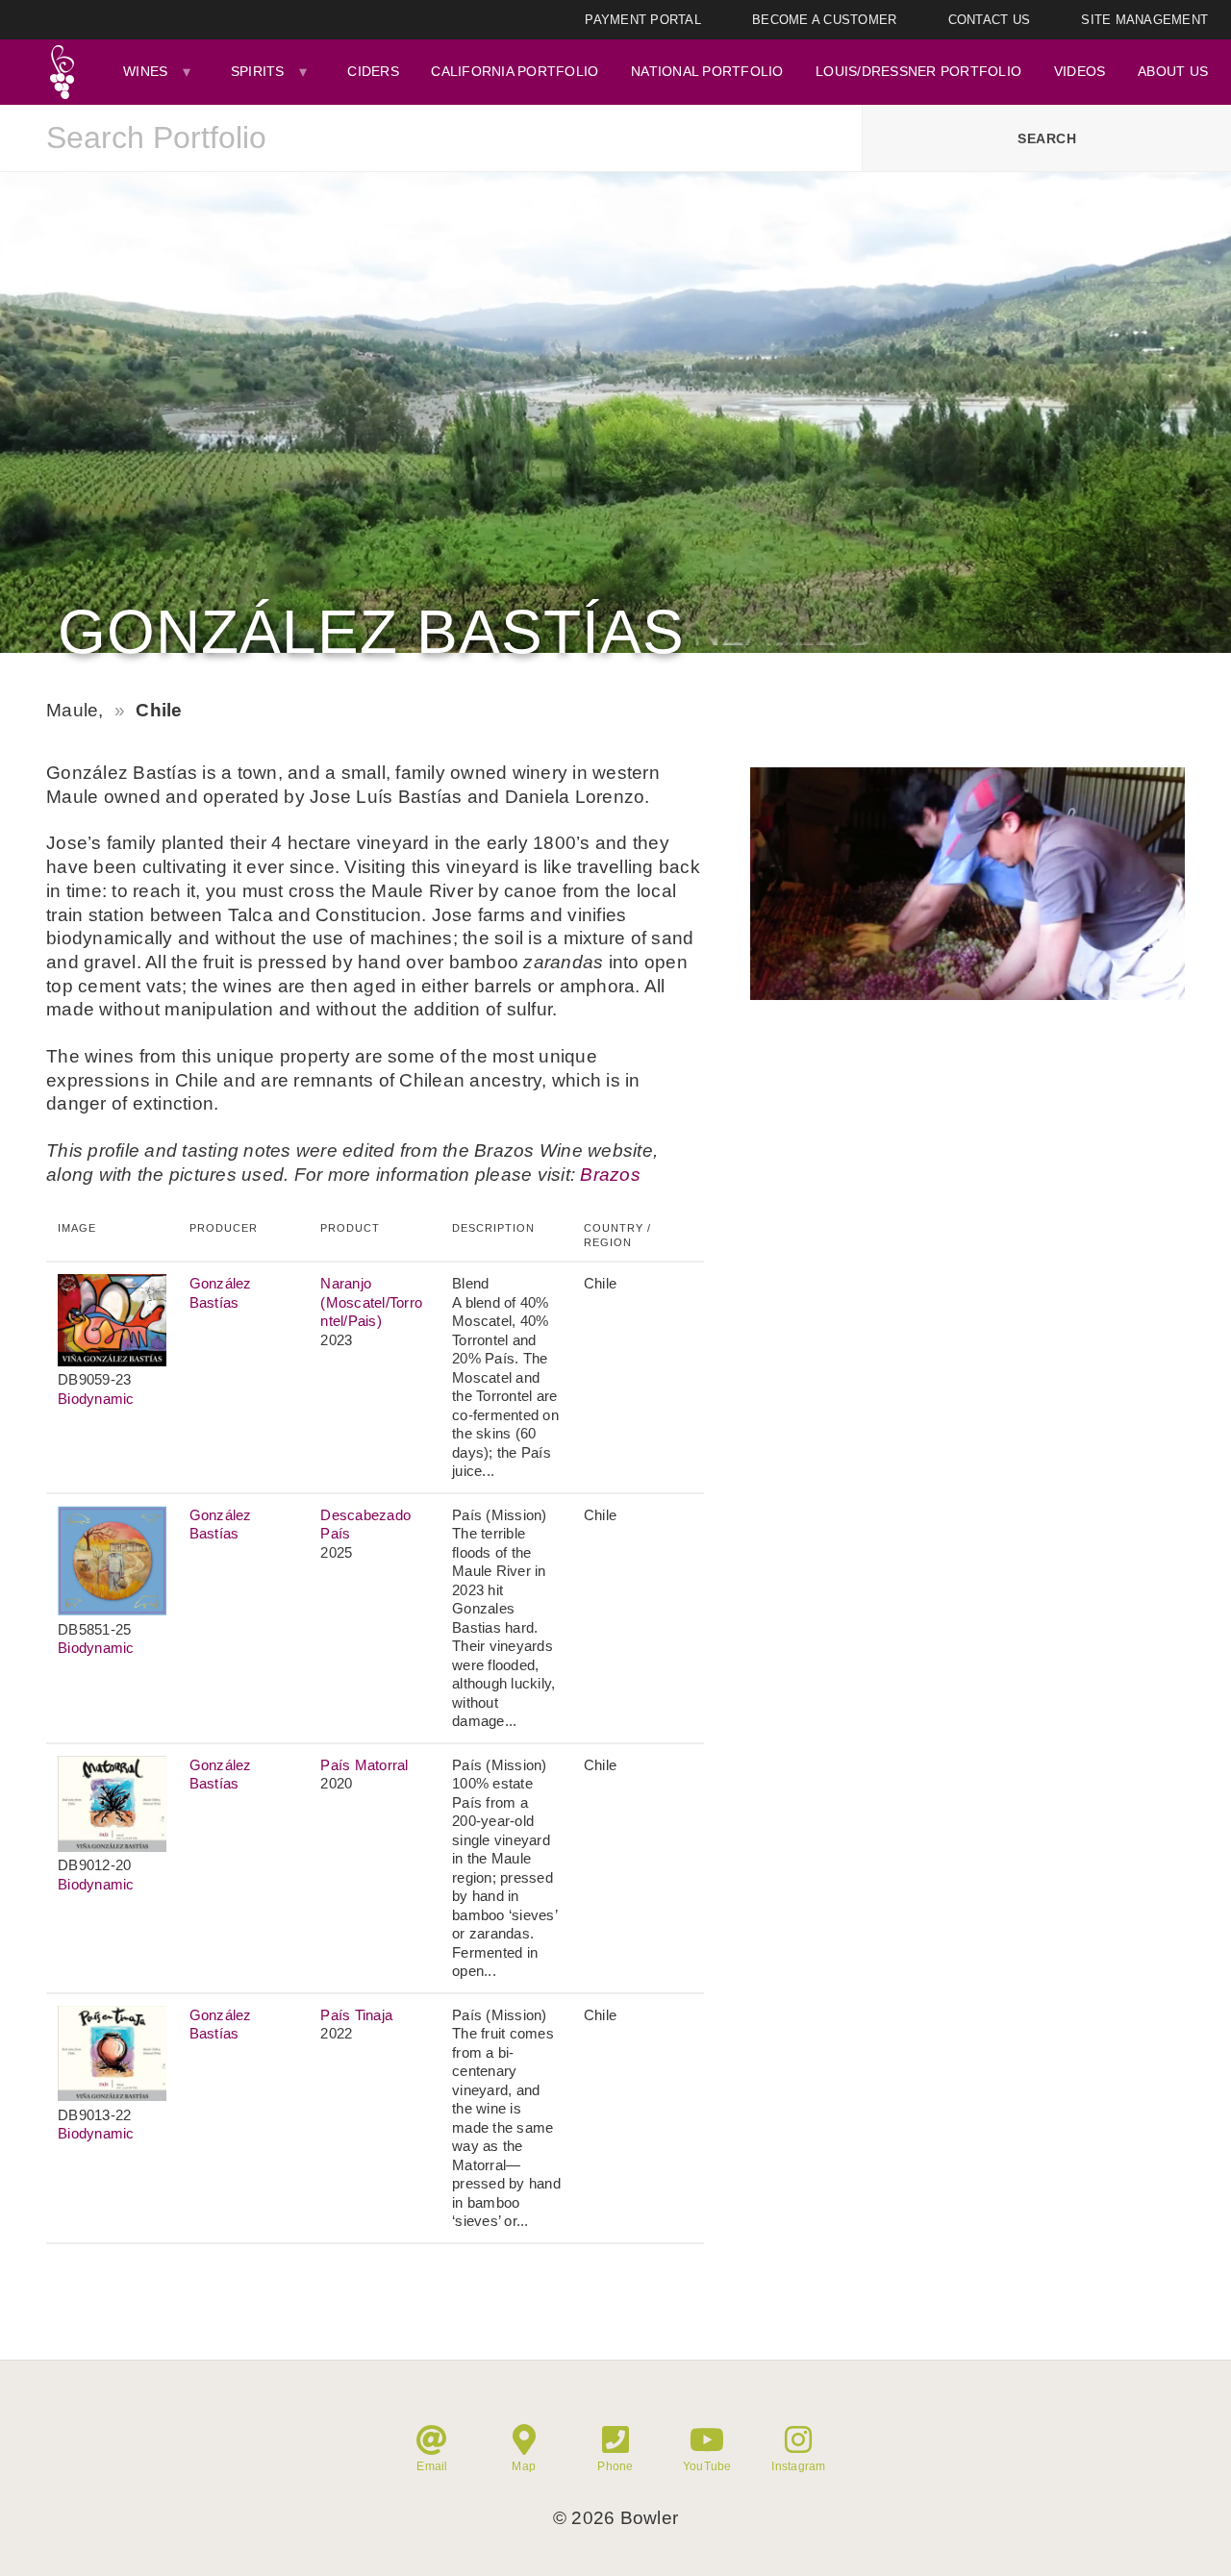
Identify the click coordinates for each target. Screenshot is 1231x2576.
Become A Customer (824, 20)
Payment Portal (643, 20)
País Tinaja (356, 2015)
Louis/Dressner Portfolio (918, 71)
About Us (1173, 71)
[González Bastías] (967, 994)
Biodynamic (96, 1399)
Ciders (373, 71)
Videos (1080, 71)
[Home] (62, 72)
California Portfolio (515, 71)
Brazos (610, 1175)
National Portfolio (707, 71)
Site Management (1144, 20)
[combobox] (431, 138)
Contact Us (990, 20)
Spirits (258, 71)
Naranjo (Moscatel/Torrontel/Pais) (371, 1302)
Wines (145, 71)
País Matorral (364, 1765)
